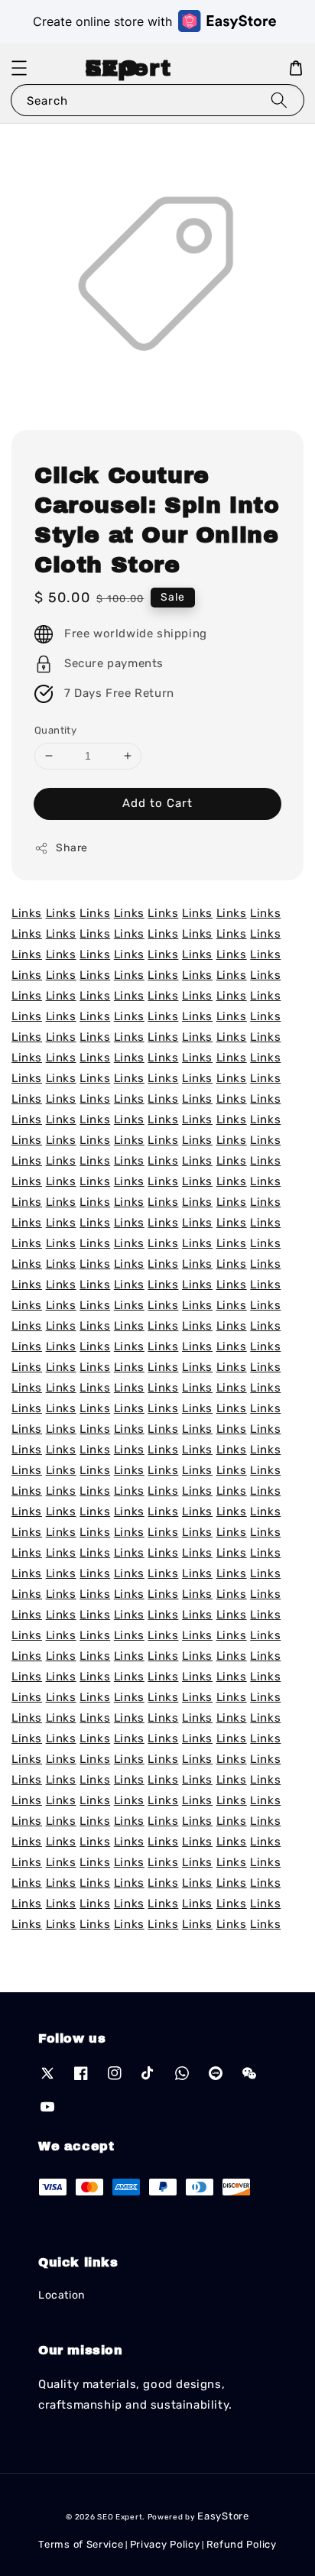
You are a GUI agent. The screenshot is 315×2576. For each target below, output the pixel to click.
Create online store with (102, 21)
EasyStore (223, 2516)
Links (27, 913)
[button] (19, 68)
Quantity (55, 730)
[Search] (279, 100)
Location (62, 2295)
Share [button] (72, 848)
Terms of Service (81, 2544)
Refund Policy (242, 2544)
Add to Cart (157, 803)
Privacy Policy (165, 2544)
